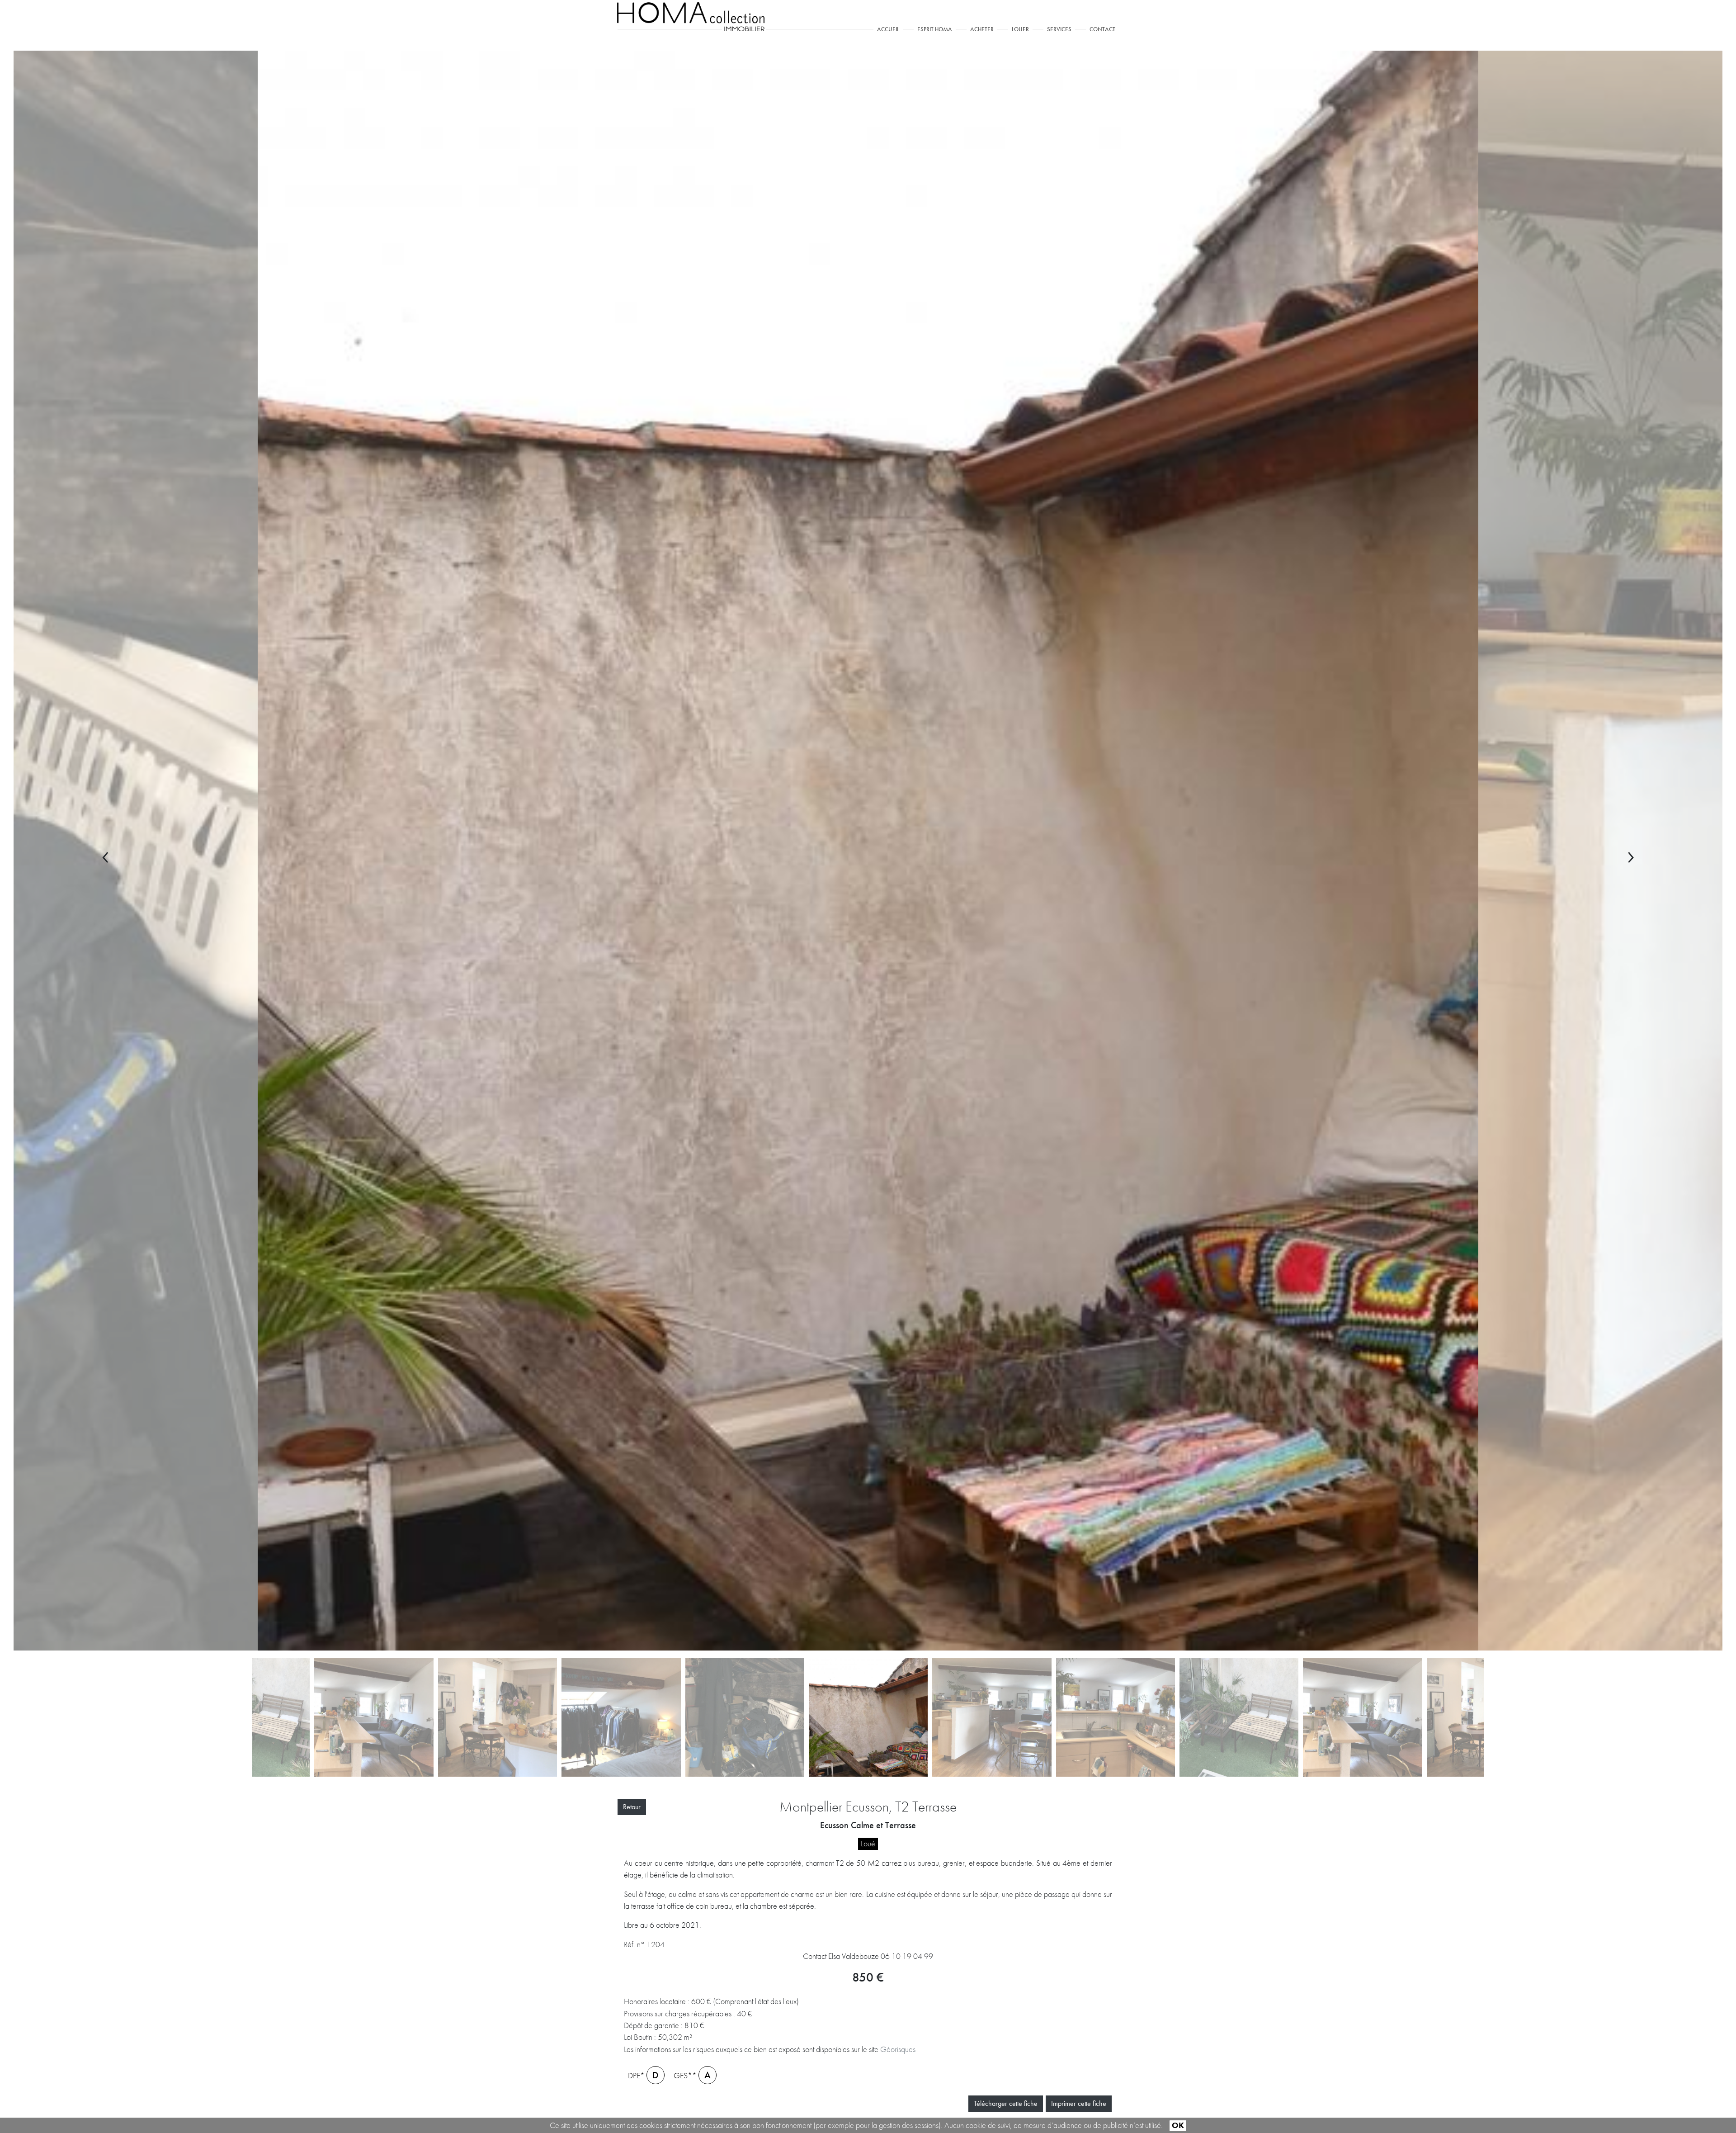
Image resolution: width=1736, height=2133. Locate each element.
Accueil (890, 29)
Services (1059, 29)
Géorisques (898, 2049)
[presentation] (106, 853)
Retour (632, 1807)
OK (1178, 2125)
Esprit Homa (935, 29)
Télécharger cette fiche (1006, 2103)
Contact (1102, 29)
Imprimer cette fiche (1079, 2103)
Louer (1020, 29)
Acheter (982, 29)
